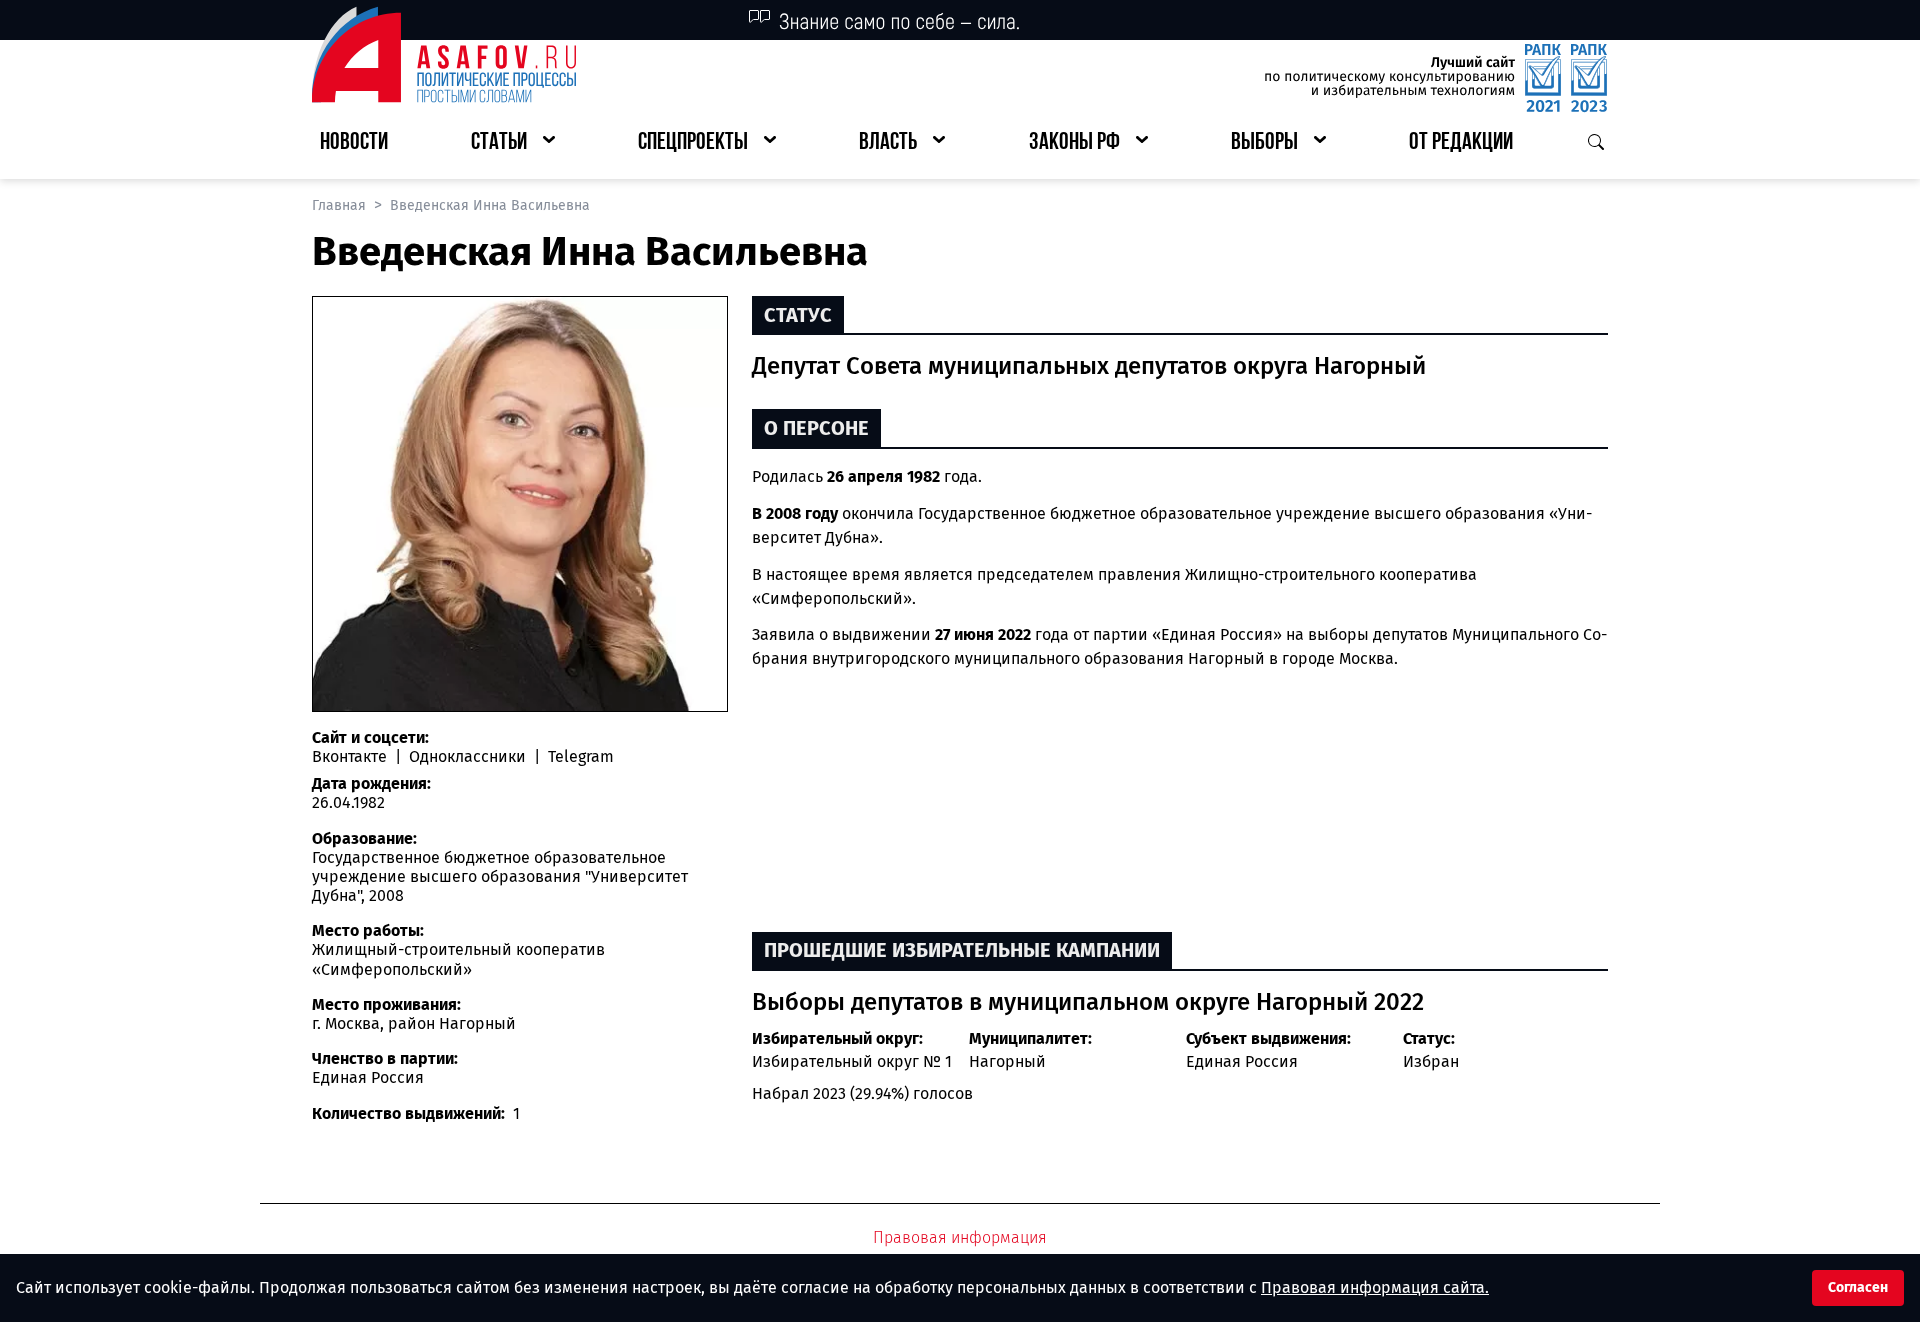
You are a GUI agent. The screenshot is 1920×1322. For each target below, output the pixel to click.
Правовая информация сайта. (1375, 1287)
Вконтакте (351, 756)
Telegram (579, 756)
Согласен (1858, 1287)
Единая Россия (1242, 1061)
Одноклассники (467, 756)
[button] (513, 143)
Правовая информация (960, 1237)
